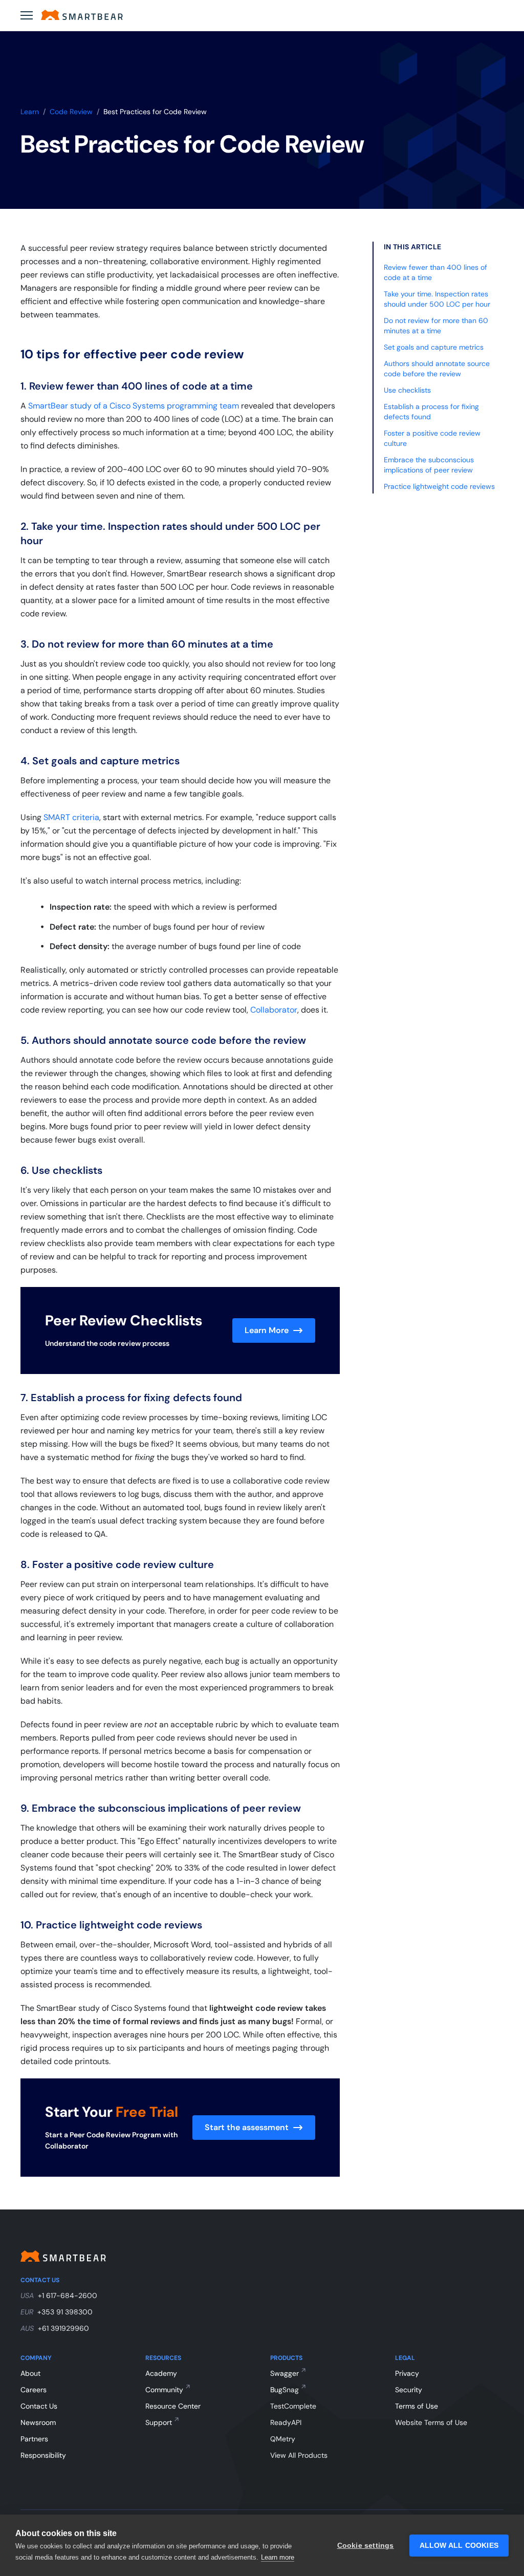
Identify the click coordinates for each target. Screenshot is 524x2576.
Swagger (285, 2373)
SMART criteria (71, 817)
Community (164, 2390)
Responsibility (43, 2455)
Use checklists (407, 390)
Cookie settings (366, 2546)
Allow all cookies (459, 2546)
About (30, 2373)
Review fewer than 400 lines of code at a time (435, 272)
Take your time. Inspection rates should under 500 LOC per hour (437, 299)
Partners (34, 2439)
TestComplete (293, 2406)
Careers (34, 2390)
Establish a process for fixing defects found (431, 412)
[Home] (82, 15)
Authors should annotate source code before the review (437, 369)
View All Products (299, 2455)
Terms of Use (417, 2406)
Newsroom (38, 2422)
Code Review (71, 112)
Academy (161, 2373)
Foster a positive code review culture (432, 438)
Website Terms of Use (431, 2422)
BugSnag (285, 2390)
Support (159, 2422)
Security (409, 2390)
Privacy (407, 2373)
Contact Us (39, 2406)
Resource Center (173, 2406)
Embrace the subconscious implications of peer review (429, 465)
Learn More (267, 1330)
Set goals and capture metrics (434, 347)
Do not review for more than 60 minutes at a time (436, 326)
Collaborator (274, 1010)
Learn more (278, 2557)
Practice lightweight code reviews (439, 486)
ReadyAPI (286, 2422)
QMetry (283, 2439)
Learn (30, 112)
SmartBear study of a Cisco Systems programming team (134, 406)
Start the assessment (247, 2127)
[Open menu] (27, 15)
